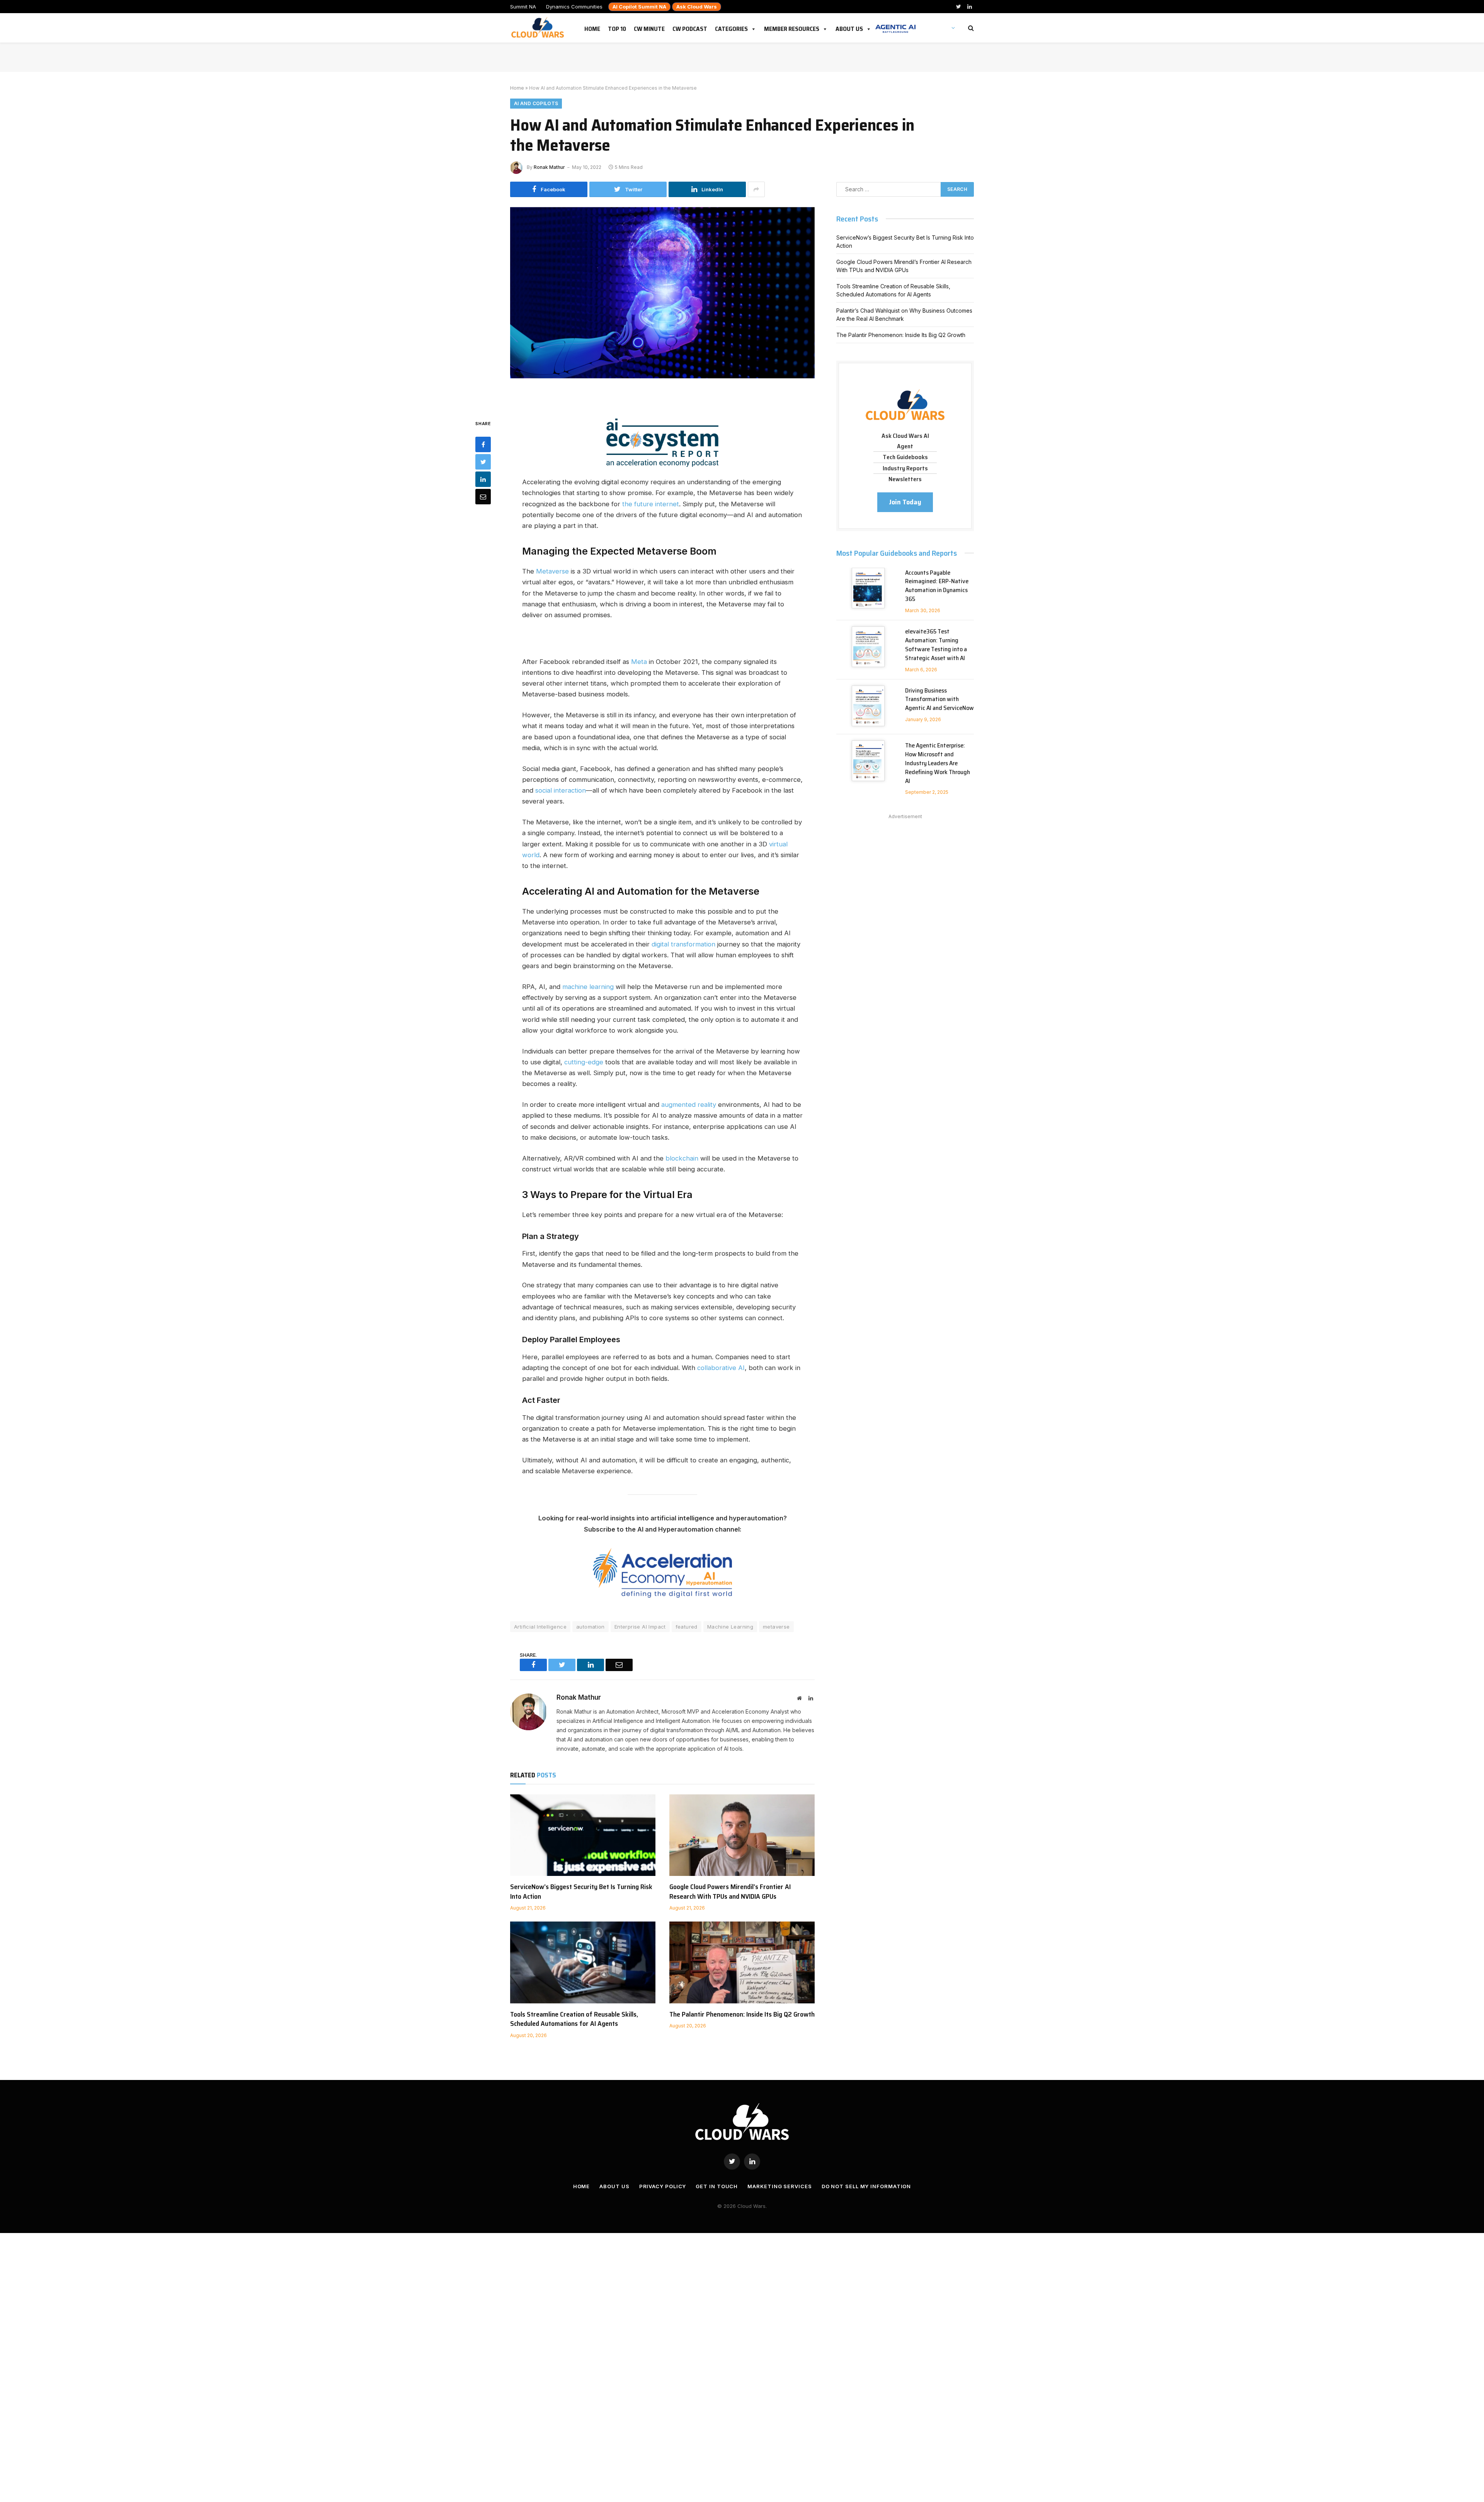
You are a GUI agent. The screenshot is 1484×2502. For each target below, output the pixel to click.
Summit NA (523, 7)
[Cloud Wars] (539, 28)
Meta (639, 662)
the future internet (651, 504)
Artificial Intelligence (540, 1627)
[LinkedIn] (483, 479)
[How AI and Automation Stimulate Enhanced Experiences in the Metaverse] (662, 307)
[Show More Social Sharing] (756, 189)
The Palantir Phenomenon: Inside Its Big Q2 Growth (742, 2014)
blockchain (682, 1158)
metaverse (776, 1627)
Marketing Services (779, 2186)
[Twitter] (483, 461)
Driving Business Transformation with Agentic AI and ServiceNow (939, 700)
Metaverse (552, 571)
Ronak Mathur (549, 167)
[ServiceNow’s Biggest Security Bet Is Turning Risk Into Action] (583, 1835)
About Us (849, 27)
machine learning (588, 987)
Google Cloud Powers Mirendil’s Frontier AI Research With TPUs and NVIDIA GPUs (730, 1892)
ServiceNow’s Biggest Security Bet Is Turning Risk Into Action (581, 1892)
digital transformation (683, 944)
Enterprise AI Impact (640, 1627)
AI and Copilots (536, 103)
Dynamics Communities (574, 7)
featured (687, 1627)
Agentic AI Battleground (895, 25)
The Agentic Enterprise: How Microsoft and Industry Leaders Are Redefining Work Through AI (938, 763)
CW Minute (649, 27)
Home (592, 27)
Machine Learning (730, 1627)
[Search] (970, 28)
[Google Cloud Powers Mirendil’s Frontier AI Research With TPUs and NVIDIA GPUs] (742, 1835)
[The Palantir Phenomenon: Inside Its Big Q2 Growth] (742, 1962)
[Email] (483, 496)
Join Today (905, 502)
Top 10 (617, 27)
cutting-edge (584, 1062)
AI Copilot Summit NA (639, 7)
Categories (731, 27)
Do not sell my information (866, 2186)
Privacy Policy (663, 2186)
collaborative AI (721, 1368)
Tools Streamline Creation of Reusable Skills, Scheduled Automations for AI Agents (574, 2019)
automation (591, 1627)
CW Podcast (690, 27)
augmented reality (689, 1105)
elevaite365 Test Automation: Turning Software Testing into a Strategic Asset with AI (936, 645)
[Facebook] (483, 444)
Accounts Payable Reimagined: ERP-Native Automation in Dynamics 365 (937, 586)
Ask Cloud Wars (697, 7)
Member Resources (792, 27)
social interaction (561, 790)
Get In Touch (717, 2186)
